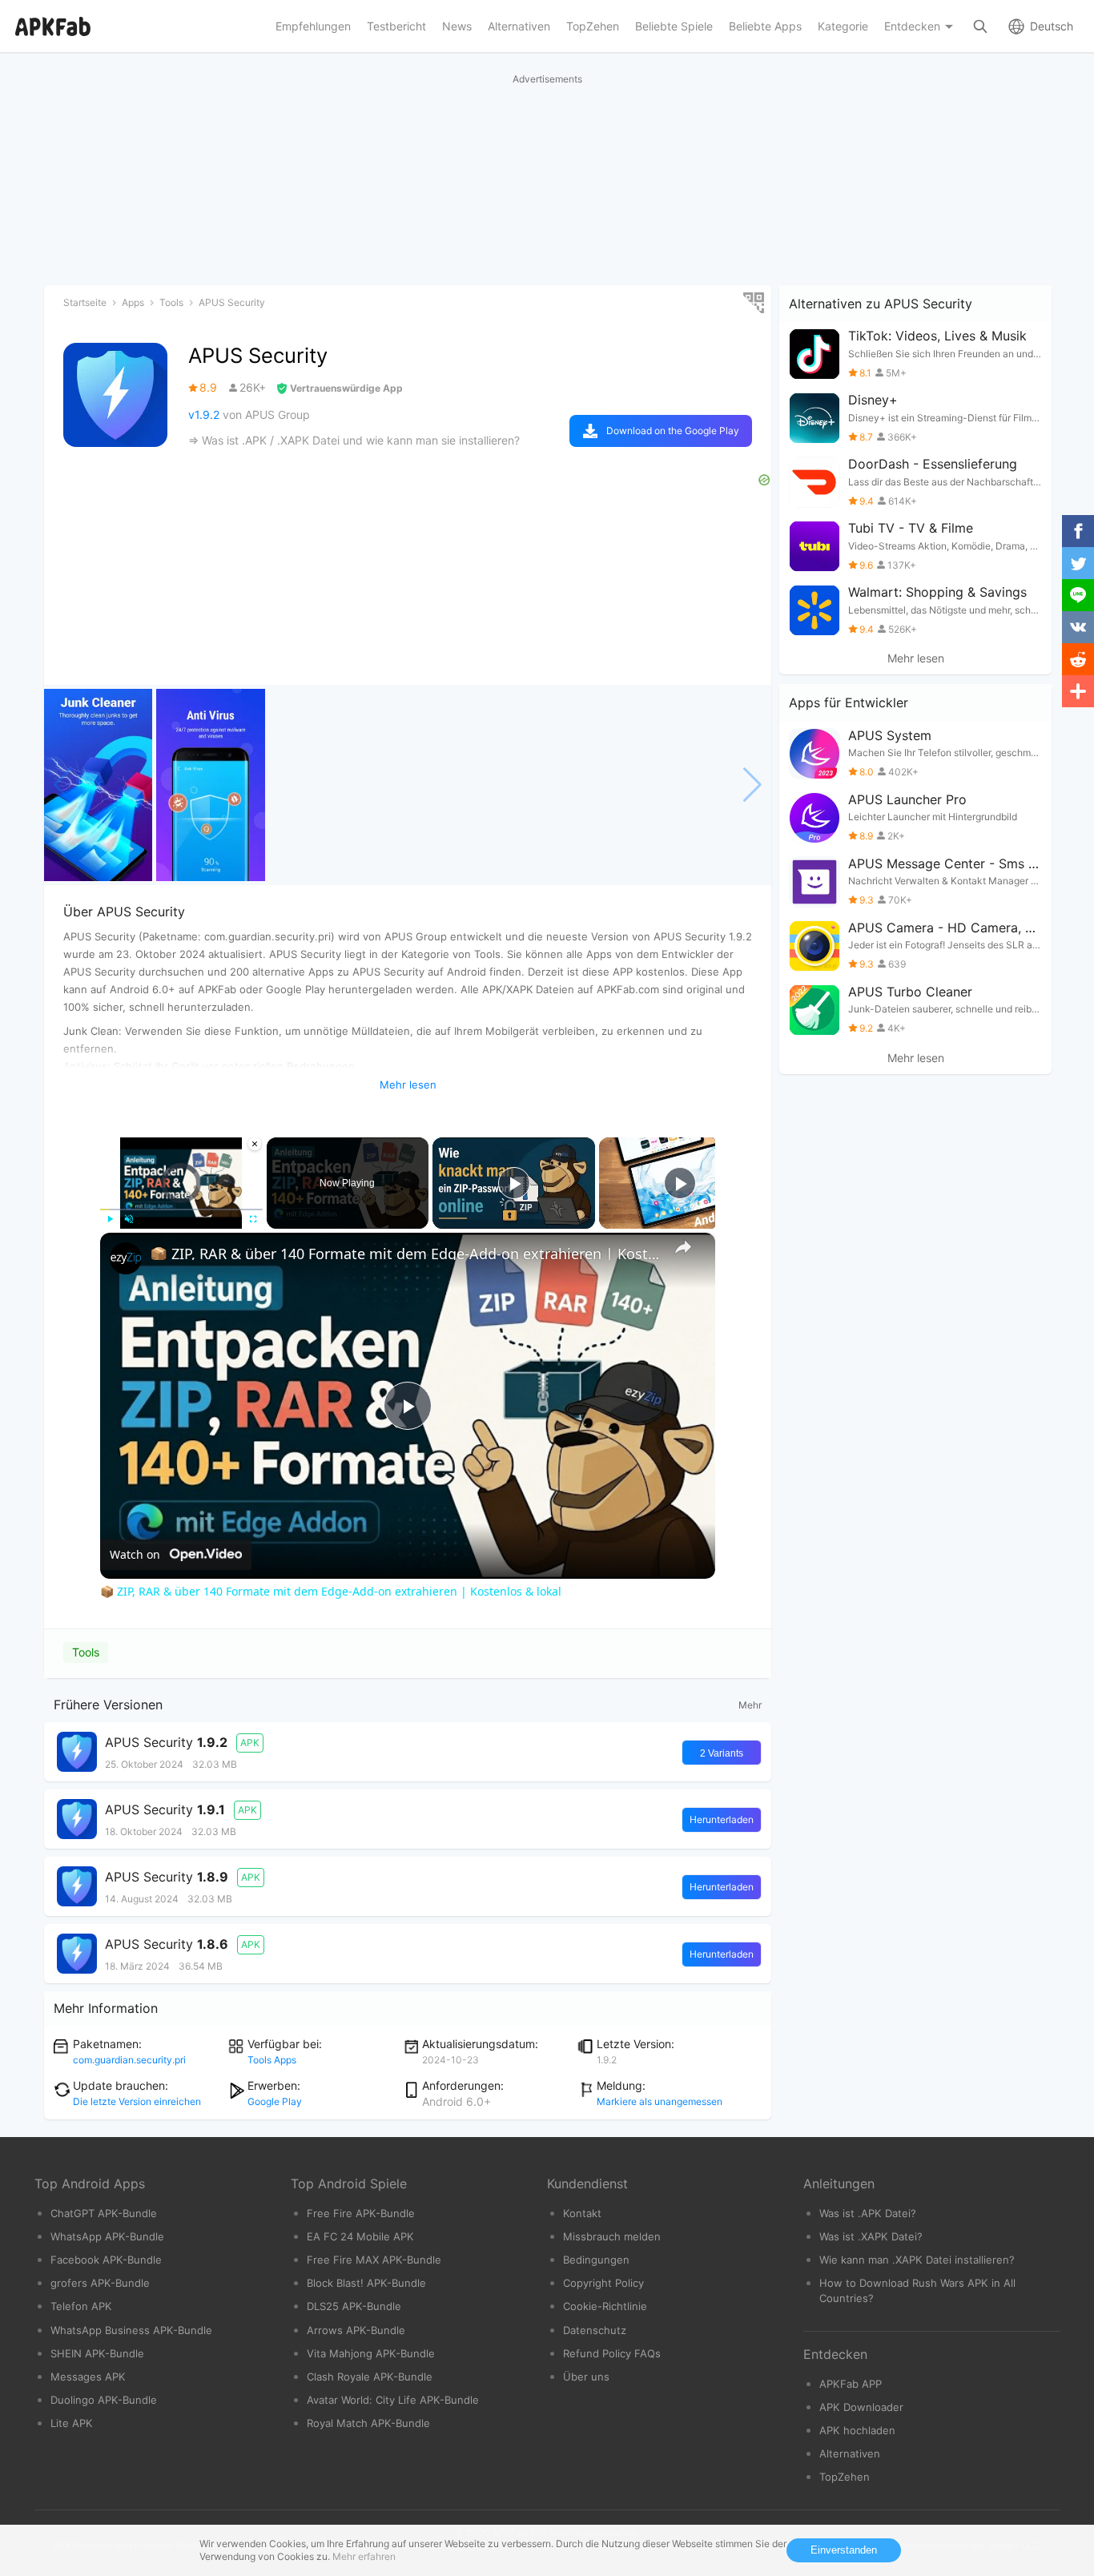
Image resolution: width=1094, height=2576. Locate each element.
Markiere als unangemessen (660, 2101)
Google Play (275, 2101)
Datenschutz (595, 2330)
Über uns (586, 2377)
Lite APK (72, 2423)
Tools (86, 1652)
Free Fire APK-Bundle (361, 2213)
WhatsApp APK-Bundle (107, 2236)
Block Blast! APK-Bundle (366, 2283)
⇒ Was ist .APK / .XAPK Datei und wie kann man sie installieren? (354, 440)
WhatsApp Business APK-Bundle (131, 2330)
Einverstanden (844, 2550)
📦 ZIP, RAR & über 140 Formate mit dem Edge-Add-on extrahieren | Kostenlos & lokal (405, 1254)
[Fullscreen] (253, 1219)
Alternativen (850, 2453)
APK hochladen (857, 2430)
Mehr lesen (916, 658)
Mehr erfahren (364, 2556)
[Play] (110, 1219)
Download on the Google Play (673, 431)
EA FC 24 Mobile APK (360, 2236)
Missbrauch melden (612, 2236)
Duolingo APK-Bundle (104, 2400)
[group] (98, 785)
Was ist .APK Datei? (868, 2213)
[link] (126, 1258)
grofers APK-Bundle (100, 2283)
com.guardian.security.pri (129, 2060)
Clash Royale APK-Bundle (370, 2377)
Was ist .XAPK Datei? (871, 2236)
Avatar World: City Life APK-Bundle (393, 2400)
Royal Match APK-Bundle (368, 2423)
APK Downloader (861, 2407)
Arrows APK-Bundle (356, 2330)
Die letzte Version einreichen (137, 2101)
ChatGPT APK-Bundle (104, 2213)
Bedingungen (596, 2260)
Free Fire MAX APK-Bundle (374, 2260)
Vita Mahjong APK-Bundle (371, 2353)
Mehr (750, 1705)
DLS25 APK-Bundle (354, 2306)
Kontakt (582, 2213)
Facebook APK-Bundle (106, 2260)
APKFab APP (851, 2384)
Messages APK (88, 2377)
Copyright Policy (603, 2283)
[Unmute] (129, 1219)
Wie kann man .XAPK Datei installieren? (917, 2260)
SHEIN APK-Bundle (97, 2353)
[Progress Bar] (181, 1210)
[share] (683, 1247)
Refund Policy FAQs (612, 2353)
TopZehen (845, 2477)
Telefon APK (81, 2306)
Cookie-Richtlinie (605, 2306)
